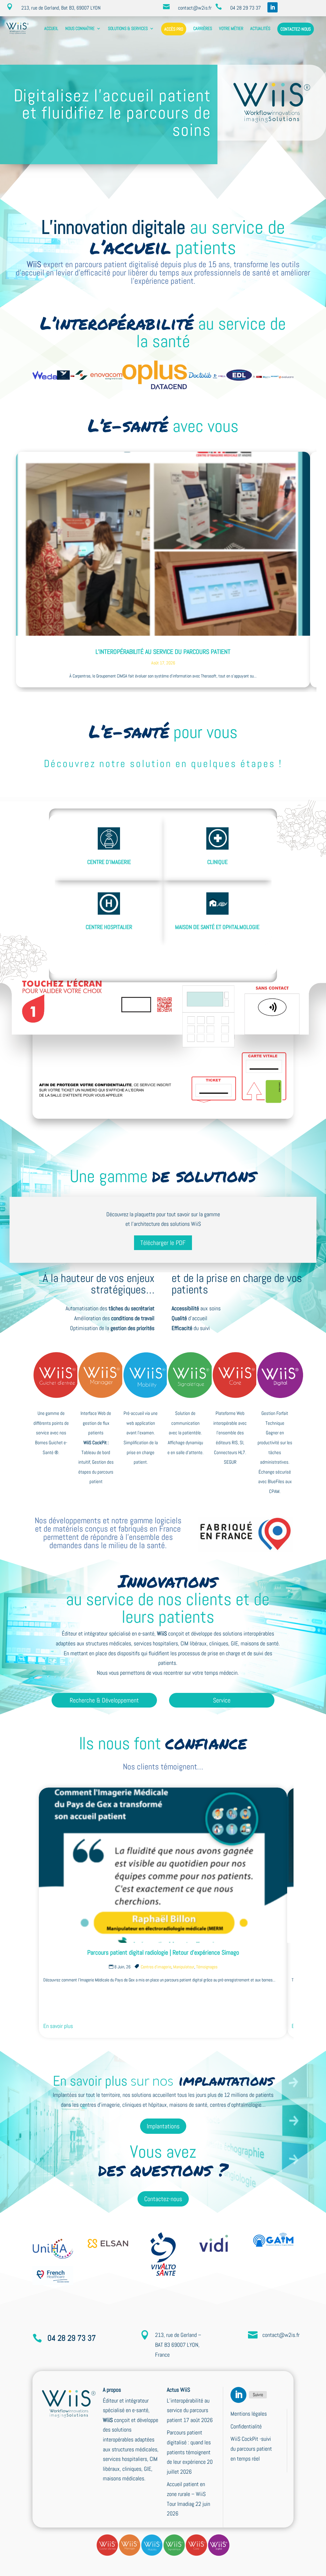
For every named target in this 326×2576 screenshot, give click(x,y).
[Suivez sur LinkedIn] (273, 7)
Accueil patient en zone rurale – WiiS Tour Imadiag (186, 2494)
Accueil (51, 28)
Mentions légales (249, 2414)
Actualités (260, 28)
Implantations (163, 2126)
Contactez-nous (296, 29)
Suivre (258, 2395)
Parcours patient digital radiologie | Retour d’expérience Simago (163, 1952)
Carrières (203, 28)
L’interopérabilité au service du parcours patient (163, 652)
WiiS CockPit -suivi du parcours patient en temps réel (251, 2448)
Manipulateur (184, 1967)
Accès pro (174, 29)
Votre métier (231, 28)
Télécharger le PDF (163, 1243)
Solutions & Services (128, 28)
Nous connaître (80, 28)
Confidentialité (246, 2426)
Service (222, 1700)
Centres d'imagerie (156, 1967)
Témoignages (207, 1967)
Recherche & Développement (104, 1700)
